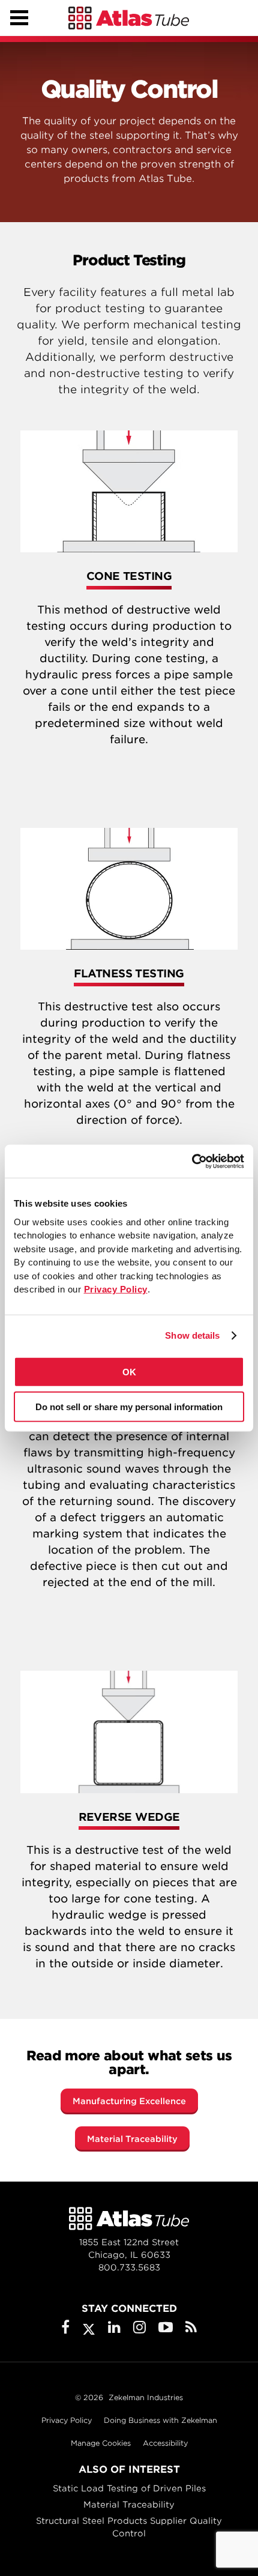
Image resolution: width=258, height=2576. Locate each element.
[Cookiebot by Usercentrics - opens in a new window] (192, 1161)
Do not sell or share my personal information (129, 1407)
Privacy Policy (67, 2420)
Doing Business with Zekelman (160, 2420)
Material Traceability (132, 2139)
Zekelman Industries (146, 2397)
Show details (192, 1335)
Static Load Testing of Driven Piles (129, 2488)
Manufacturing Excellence (129, 2101)
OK (129, 1371)
